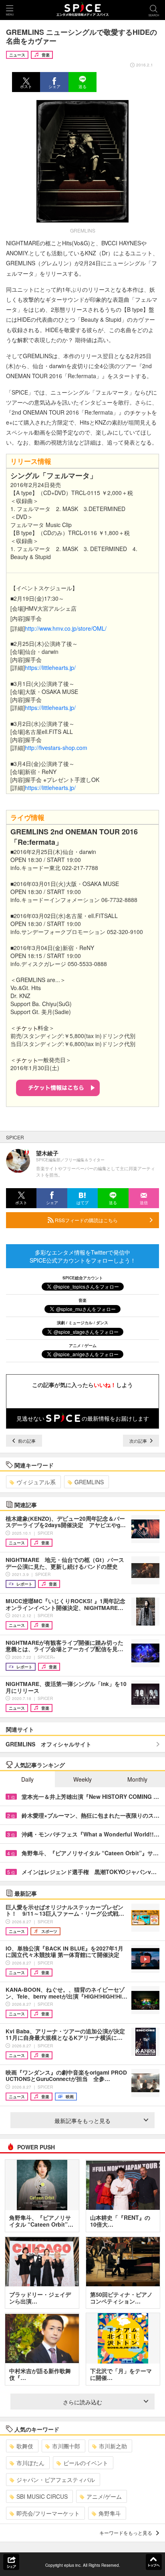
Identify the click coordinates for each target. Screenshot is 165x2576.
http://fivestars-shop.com (56, 748)
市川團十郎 (66, 2446)
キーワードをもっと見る (126, 2533)
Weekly (82, 1779)
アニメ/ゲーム (104, 2496)
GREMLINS (89, 1482)
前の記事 (26, 1441)
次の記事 (139, 1441)
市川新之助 (113, 2446)
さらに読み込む (82, 2402)
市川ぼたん (30, 2463)
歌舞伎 (25, 2446)
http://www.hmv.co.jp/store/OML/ (66, 628)
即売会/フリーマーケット (48, 2513)
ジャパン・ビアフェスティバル (56, 2480)
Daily (27, 1779)
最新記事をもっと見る (82, 2121)
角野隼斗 (110, 2513)
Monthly (137, 1779)
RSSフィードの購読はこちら (86, 1220)
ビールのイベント (86, 2463)
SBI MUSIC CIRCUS (42, 2496)
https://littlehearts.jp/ (50, 668)
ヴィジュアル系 (36, 1482)
